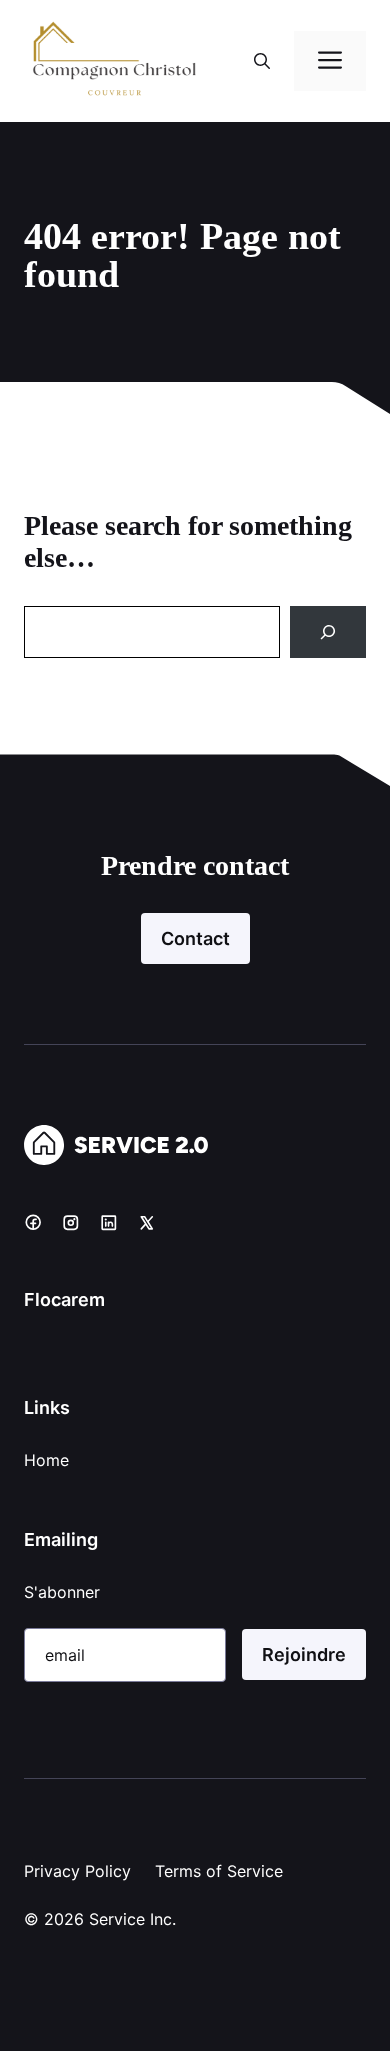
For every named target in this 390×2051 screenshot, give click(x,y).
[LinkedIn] (109, 1222)
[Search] (328, 632)
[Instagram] (71, 1222)
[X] (147, 1222)
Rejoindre (304, 1654)
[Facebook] (33, 1222)
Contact (195, 938)
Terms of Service (219, 1871)
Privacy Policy (77, 1871)
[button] (262, 61)
